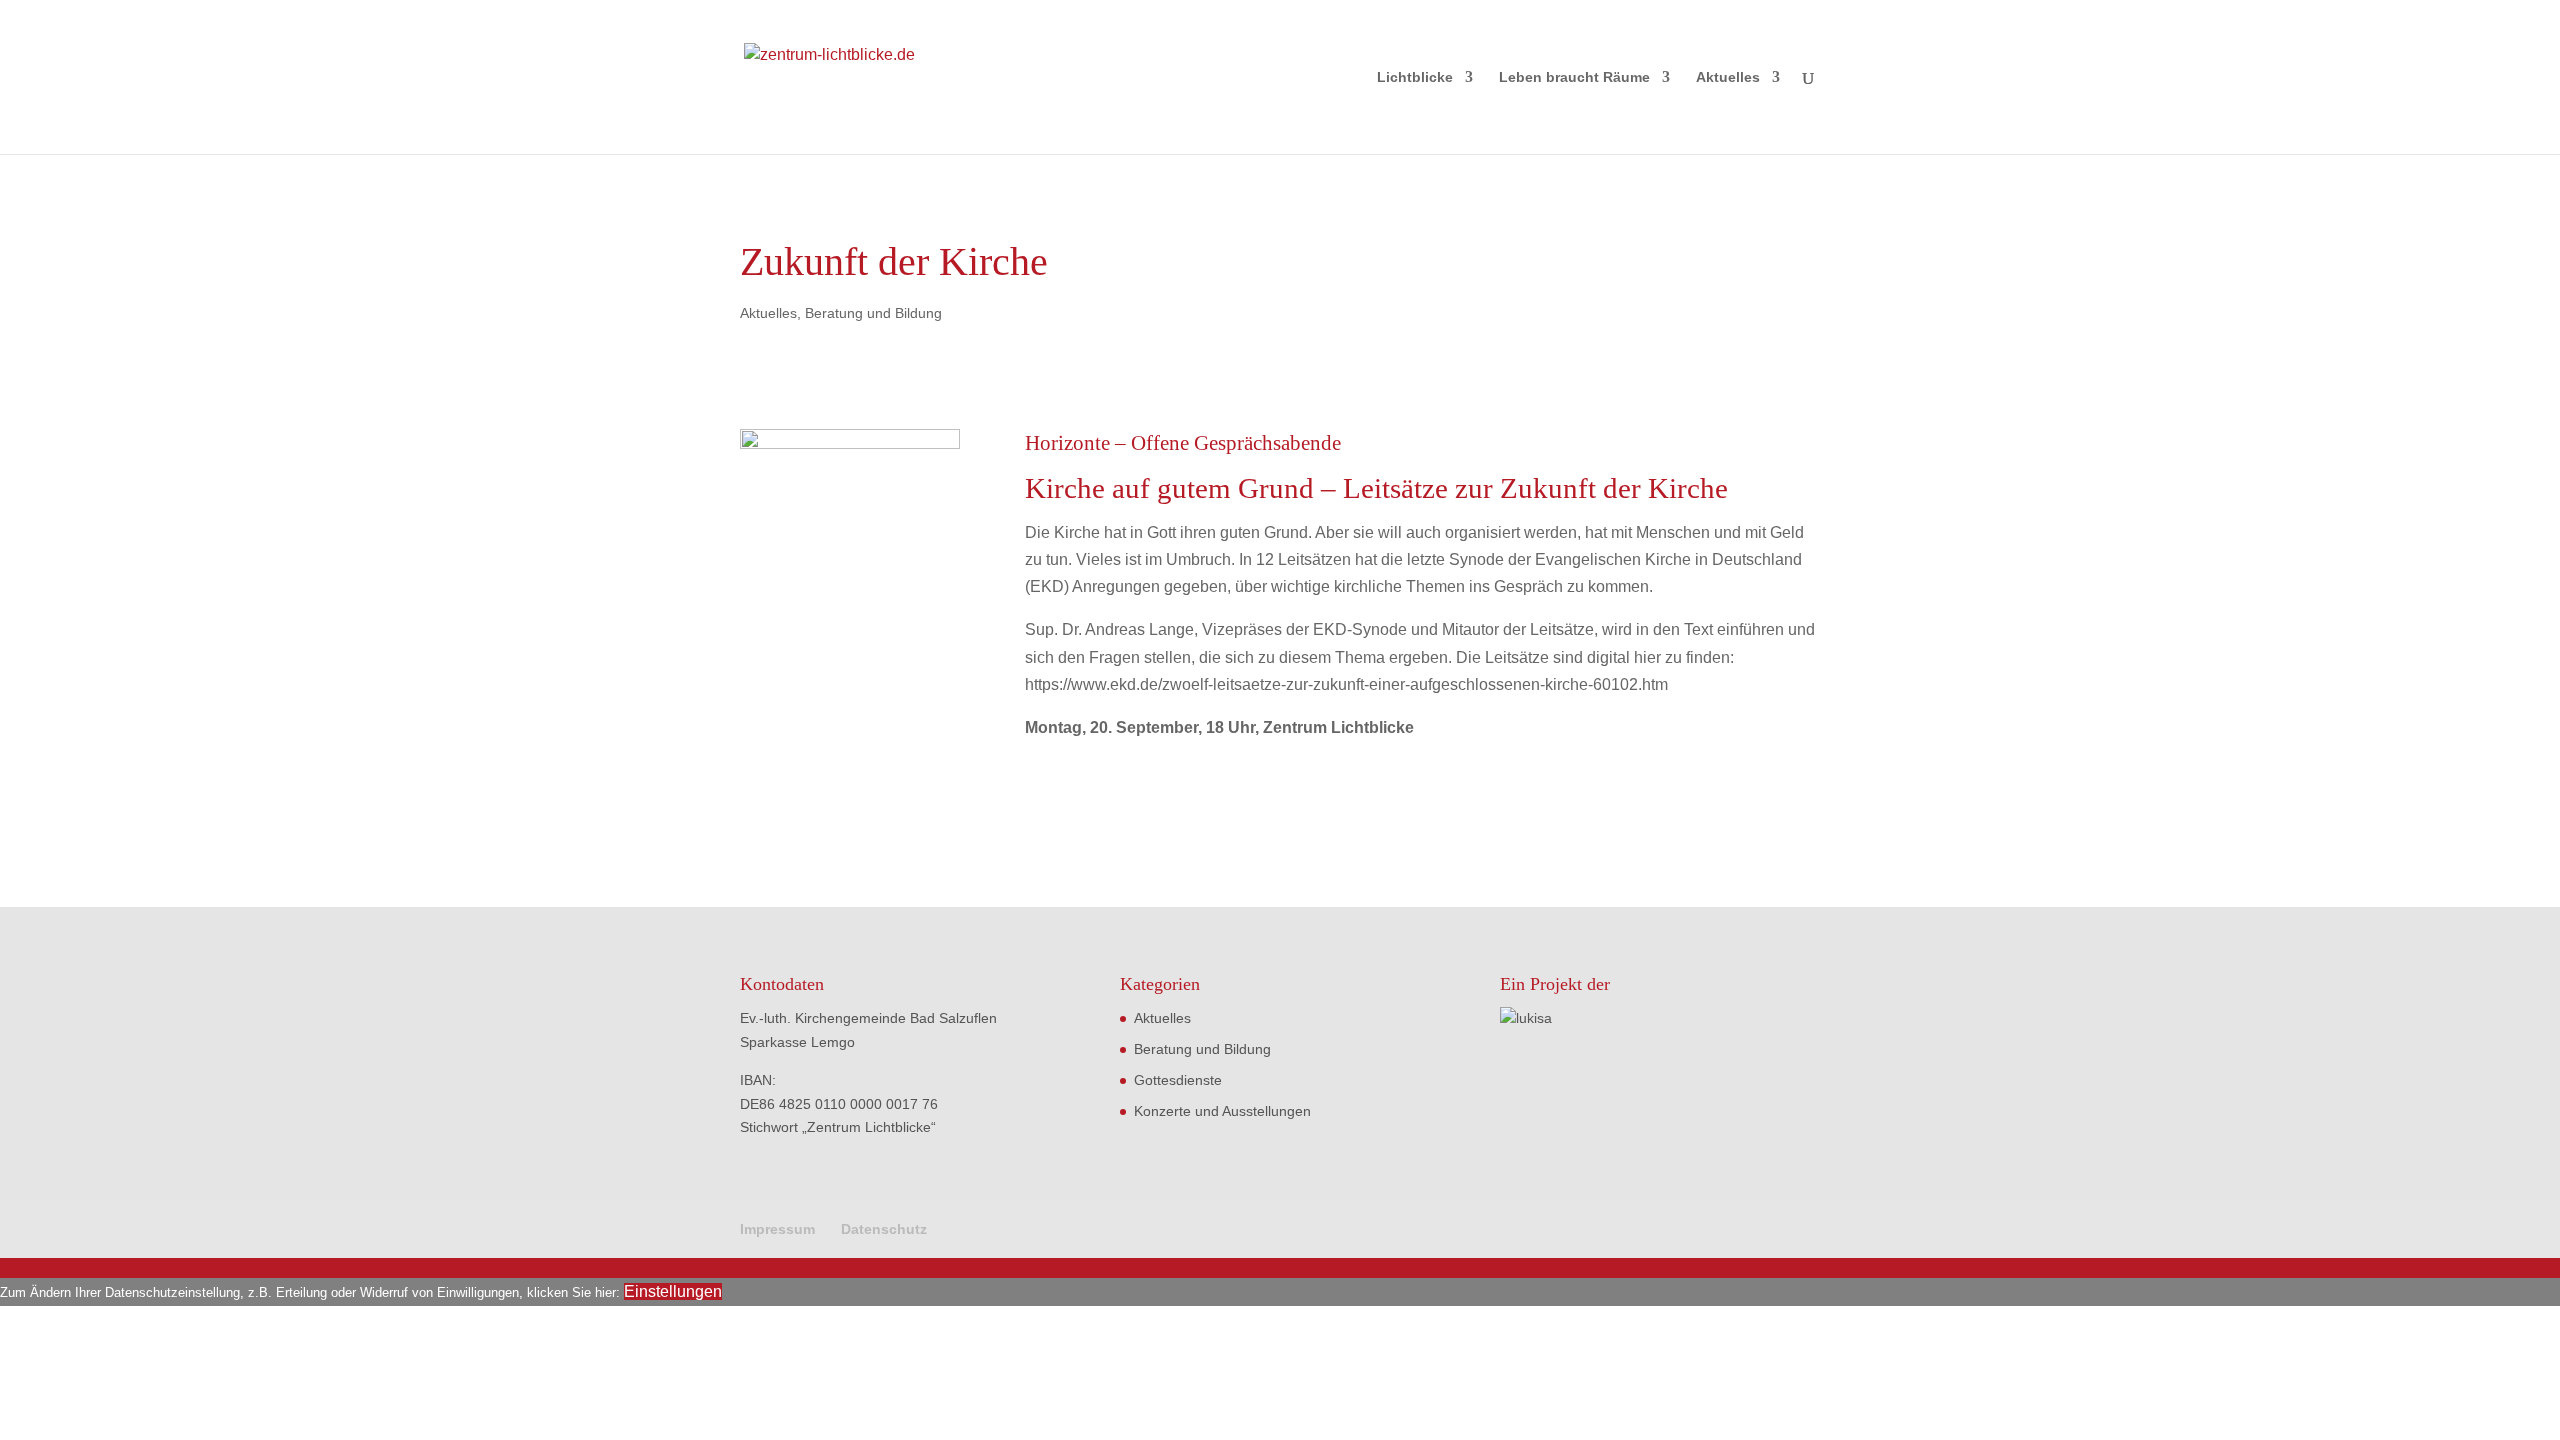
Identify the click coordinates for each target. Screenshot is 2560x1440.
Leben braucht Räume (1574, 77)
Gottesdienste (1178, 1080)
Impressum (777, 1229)
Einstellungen (673, 1291)
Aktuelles (1728, 77)
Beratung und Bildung (873, 313)
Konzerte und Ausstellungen (1222, 1111)
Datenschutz (884, 1229)
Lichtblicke (1415, 77)
